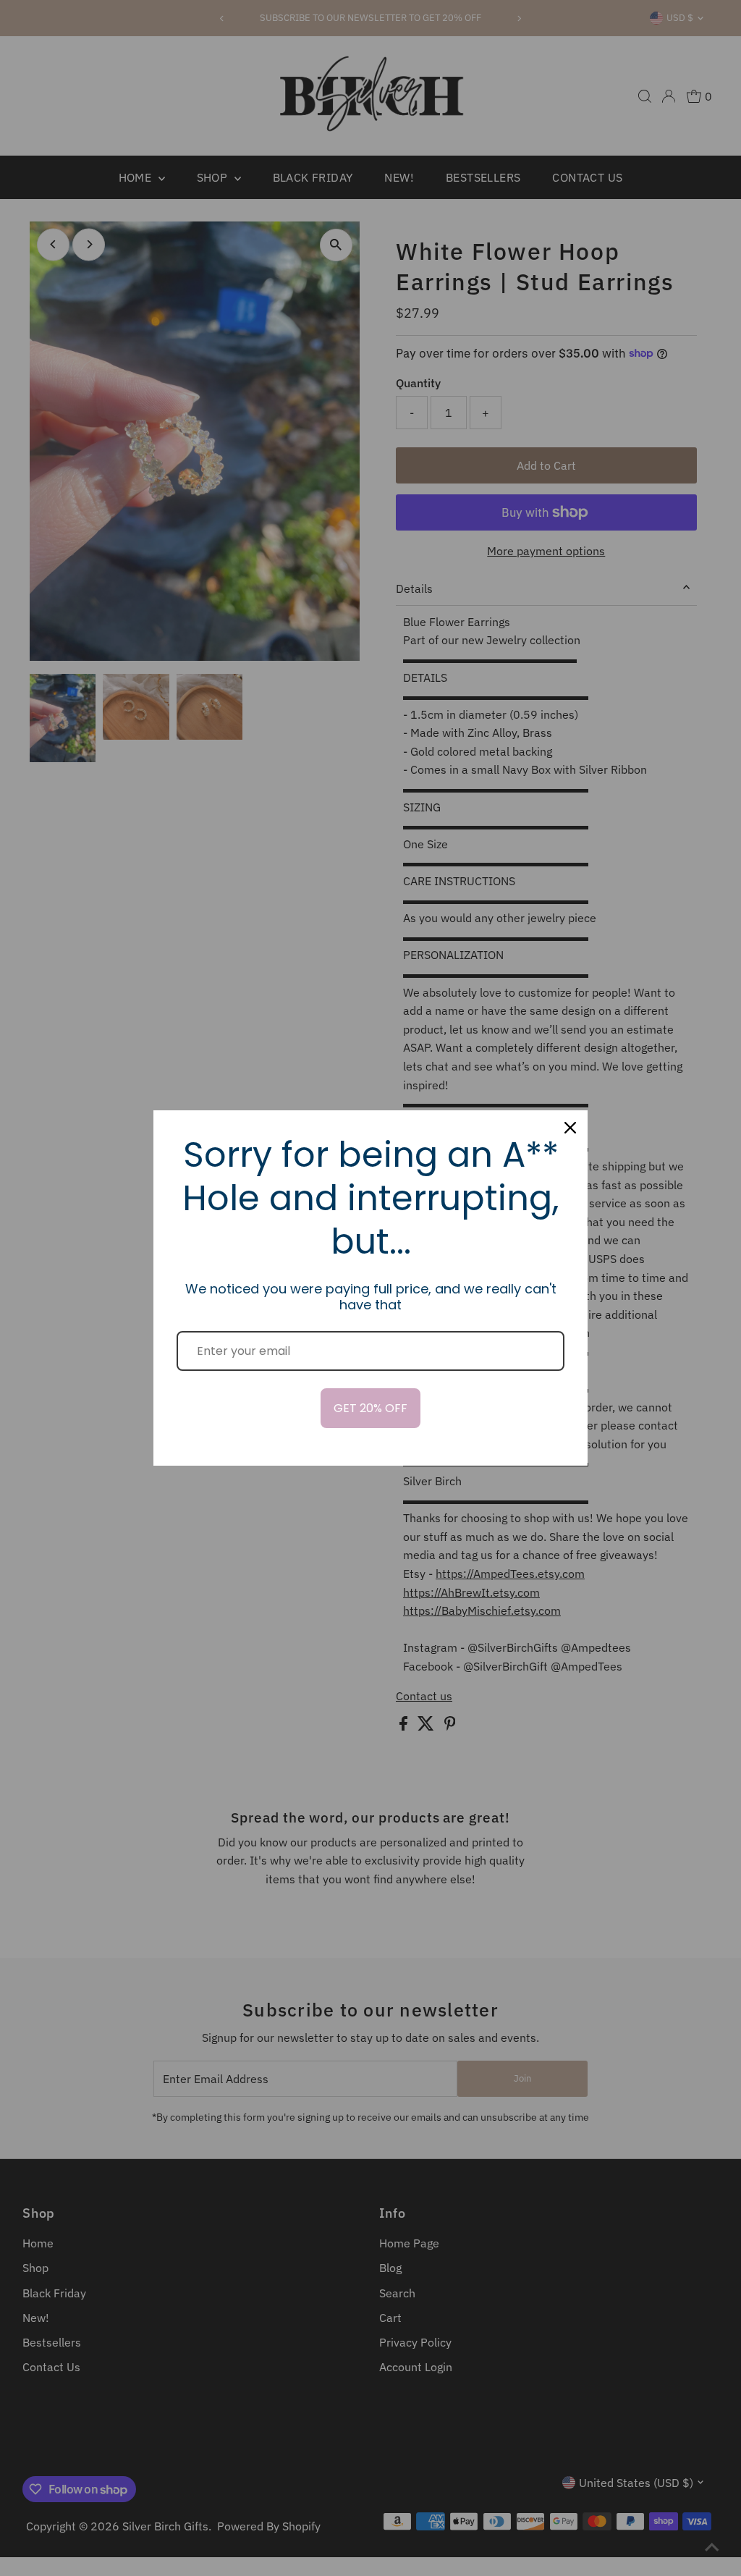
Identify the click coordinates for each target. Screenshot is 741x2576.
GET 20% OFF (370, 1408)
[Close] (570, 1128)
